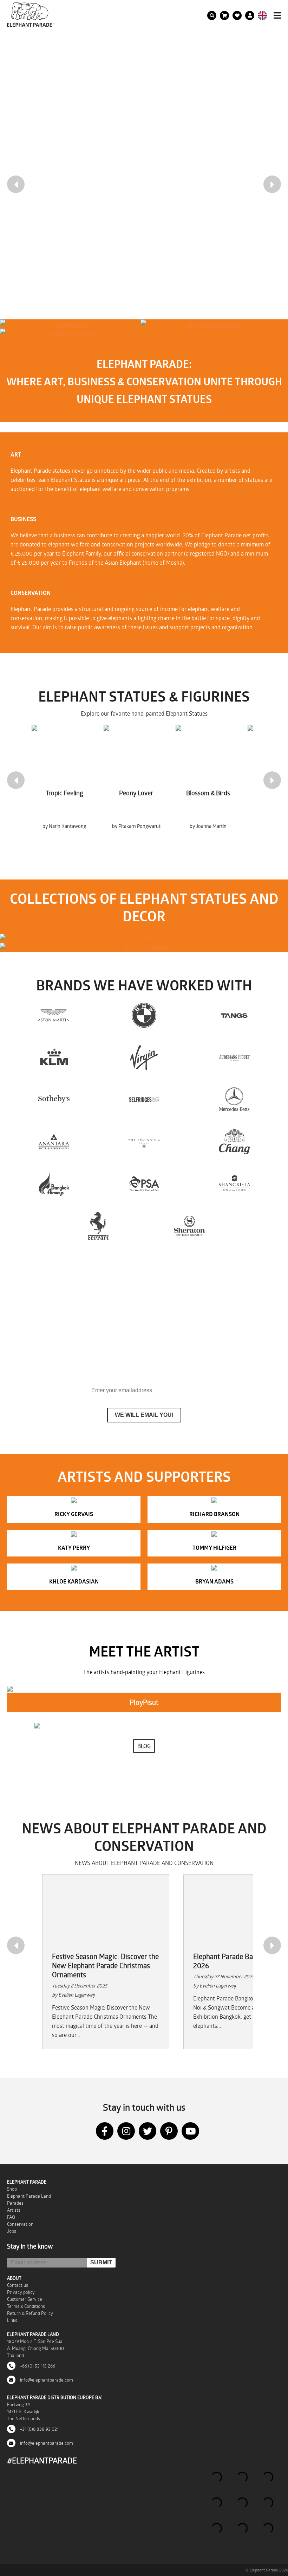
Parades (15, 2203)
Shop (12, 2189)
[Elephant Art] (70, 324)
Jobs (12, 2231)
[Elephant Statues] (144, 938)
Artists (14, 2210)
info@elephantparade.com (46, 2380)
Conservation (20, 2224)
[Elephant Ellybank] (144, 948)
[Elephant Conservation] (70, 333)
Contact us (18, 2285)
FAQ (11, 2217)
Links (12, 2320)
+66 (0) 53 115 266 (37, 2366)
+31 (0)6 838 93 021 (39, 2429)
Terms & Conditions (26, 2306)
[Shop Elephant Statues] (211, 324)
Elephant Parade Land (29, 2196)
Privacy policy (21, 2292)
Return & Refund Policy (30, 2313)
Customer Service (25, 2299)
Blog (144, 1746)
